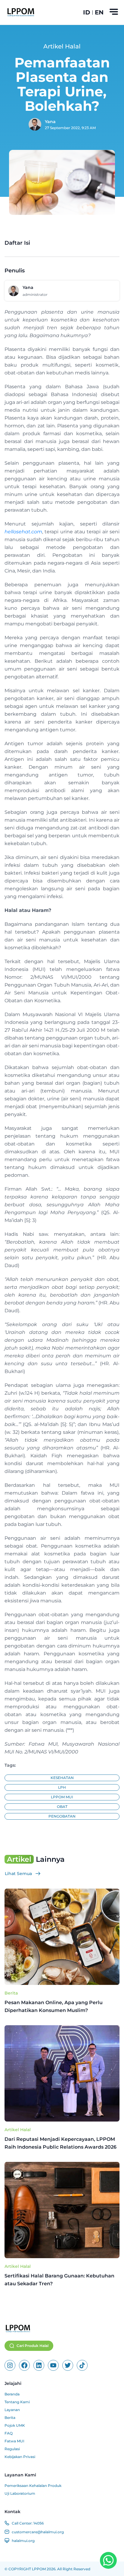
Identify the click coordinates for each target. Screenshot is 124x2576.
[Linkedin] (39, 2365)
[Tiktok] (82, 2365)
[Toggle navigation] (114, 12)
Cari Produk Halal (33, 2346)
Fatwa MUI (14, 2441)
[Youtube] (53, 2365)
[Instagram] (10, 2365)
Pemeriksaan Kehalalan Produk (33, 2486)
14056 (39, 2523)
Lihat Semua (18, 1874)
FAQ (9, 2433)
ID (87, 12)
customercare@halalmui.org (38, 2532)
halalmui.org (23, 2541)
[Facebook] (24, 2365)
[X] (68, 2365)
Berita (11, 1993)
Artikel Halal (18, 2130)
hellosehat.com (23, 532)
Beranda (12, 2394)
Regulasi (12, 2449)
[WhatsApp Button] (108, 2560)
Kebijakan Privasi (20, 2457)
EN (99, 12)
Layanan (12, 2410)
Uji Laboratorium (20, 2493)
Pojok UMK (15, 2425)
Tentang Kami (17, 2402)
